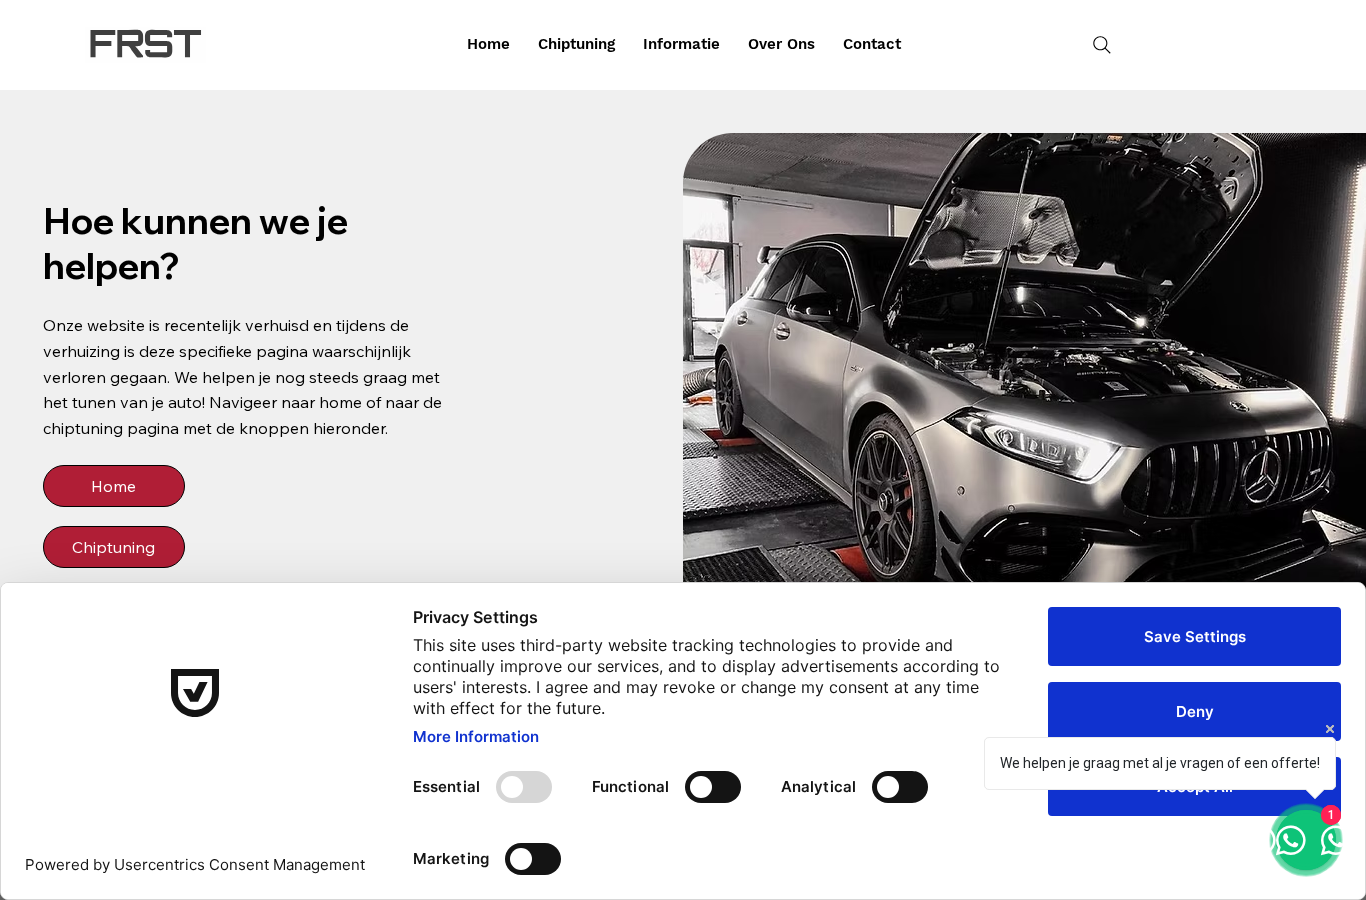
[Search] (1102, 45)
